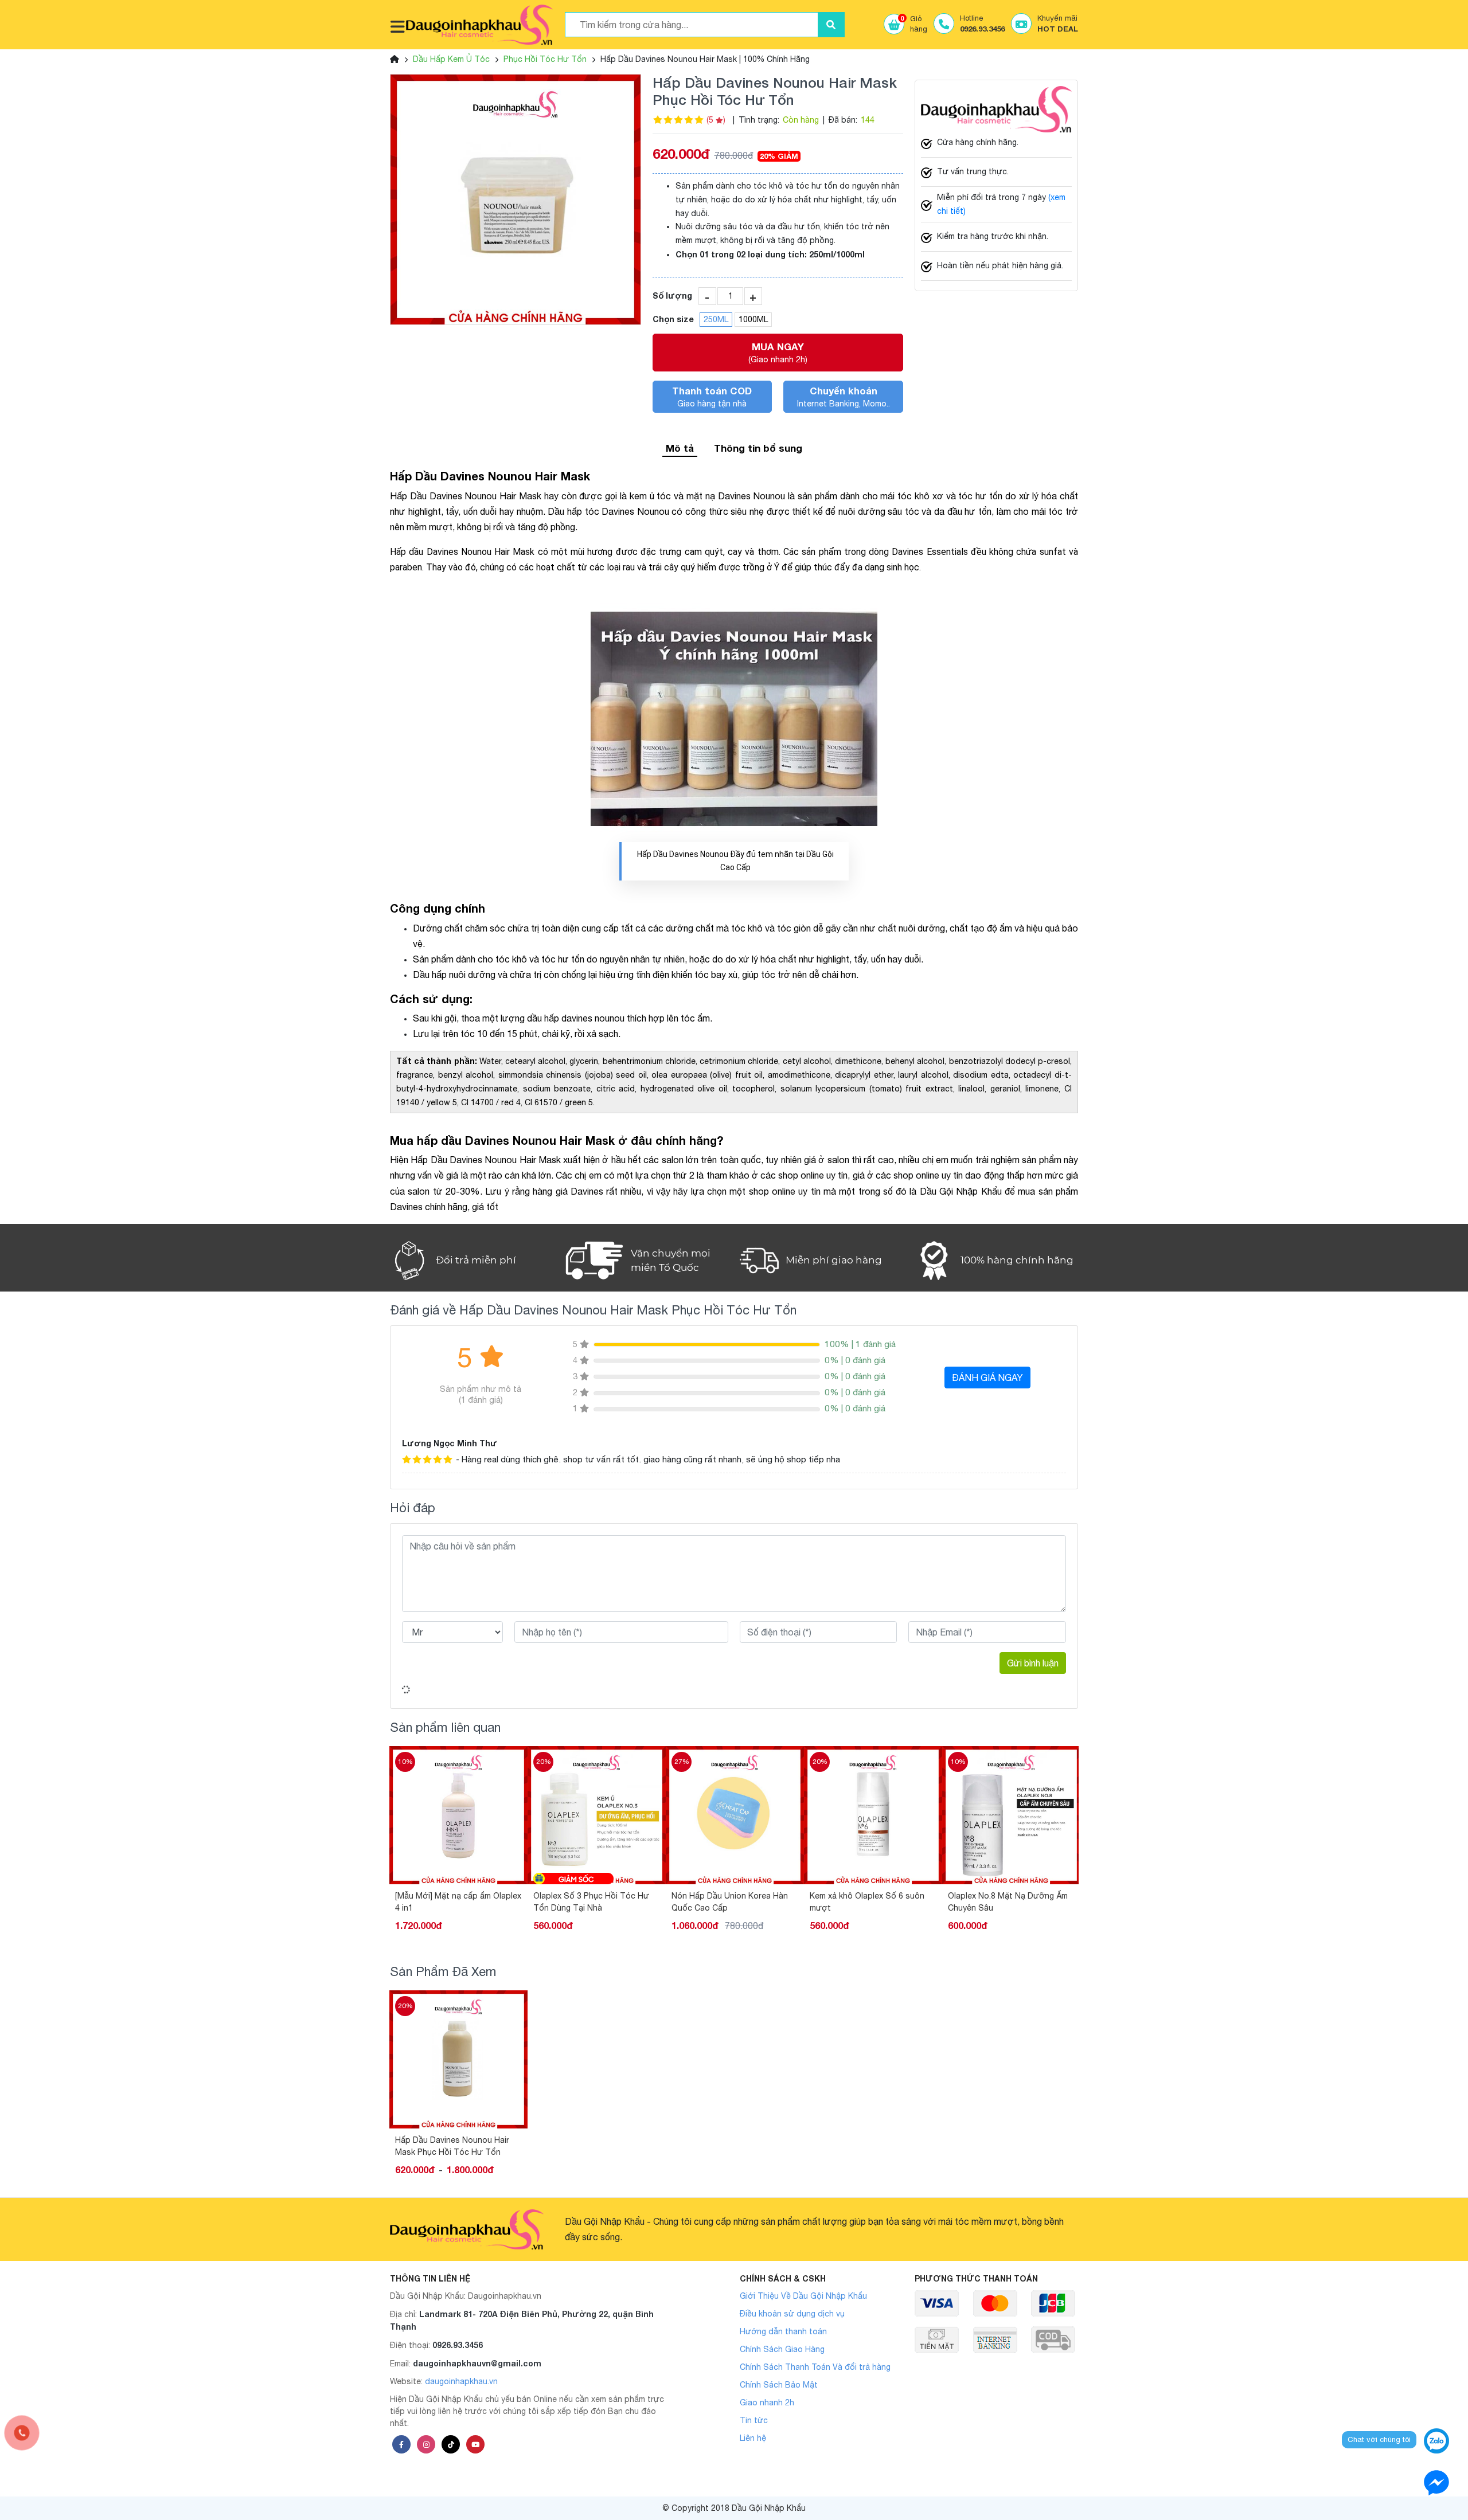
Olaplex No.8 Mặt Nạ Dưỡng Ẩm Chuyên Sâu (870, 1902)
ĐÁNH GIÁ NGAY (987, 1378)
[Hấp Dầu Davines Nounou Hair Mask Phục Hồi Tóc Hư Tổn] (516, 199)
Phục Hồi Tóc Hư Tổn (545, 59)
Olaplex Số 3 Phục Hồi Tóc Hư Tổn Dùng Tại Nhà (453, 1902)
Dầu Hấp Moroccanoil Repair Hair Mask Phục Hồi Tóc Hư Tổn (1011, 1902)
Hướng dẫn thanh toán (783, 2331)
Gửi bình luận (1033, 1663)
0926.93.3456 (458, 2345)
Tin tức (754, 2420)
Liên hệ (753, 2438)
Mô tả (680, 448)
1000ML (753, 319)
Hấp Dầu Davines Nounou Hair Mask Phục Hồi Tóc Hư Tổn (452, 2146)
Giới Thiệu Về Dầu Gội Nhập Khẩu (803, 2296)
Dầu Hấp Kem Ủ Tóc (451, 59)
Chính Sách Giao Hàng (782, 2349)
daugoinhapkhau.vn (461, 2381)
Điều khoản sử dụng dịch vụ (792, 2314)
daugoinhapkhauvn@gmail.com (477, 2363)
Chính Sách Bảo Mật (779, 2385)
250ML (716, 319)
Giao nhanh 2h (767, 2402)
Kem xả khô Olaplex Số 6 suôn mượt (729, 1902)
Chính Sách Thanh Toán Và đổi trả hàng (815, 2367)
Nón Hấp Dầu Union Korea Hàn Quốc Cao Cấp (592, 1902)
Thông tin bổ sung (758, 448)
